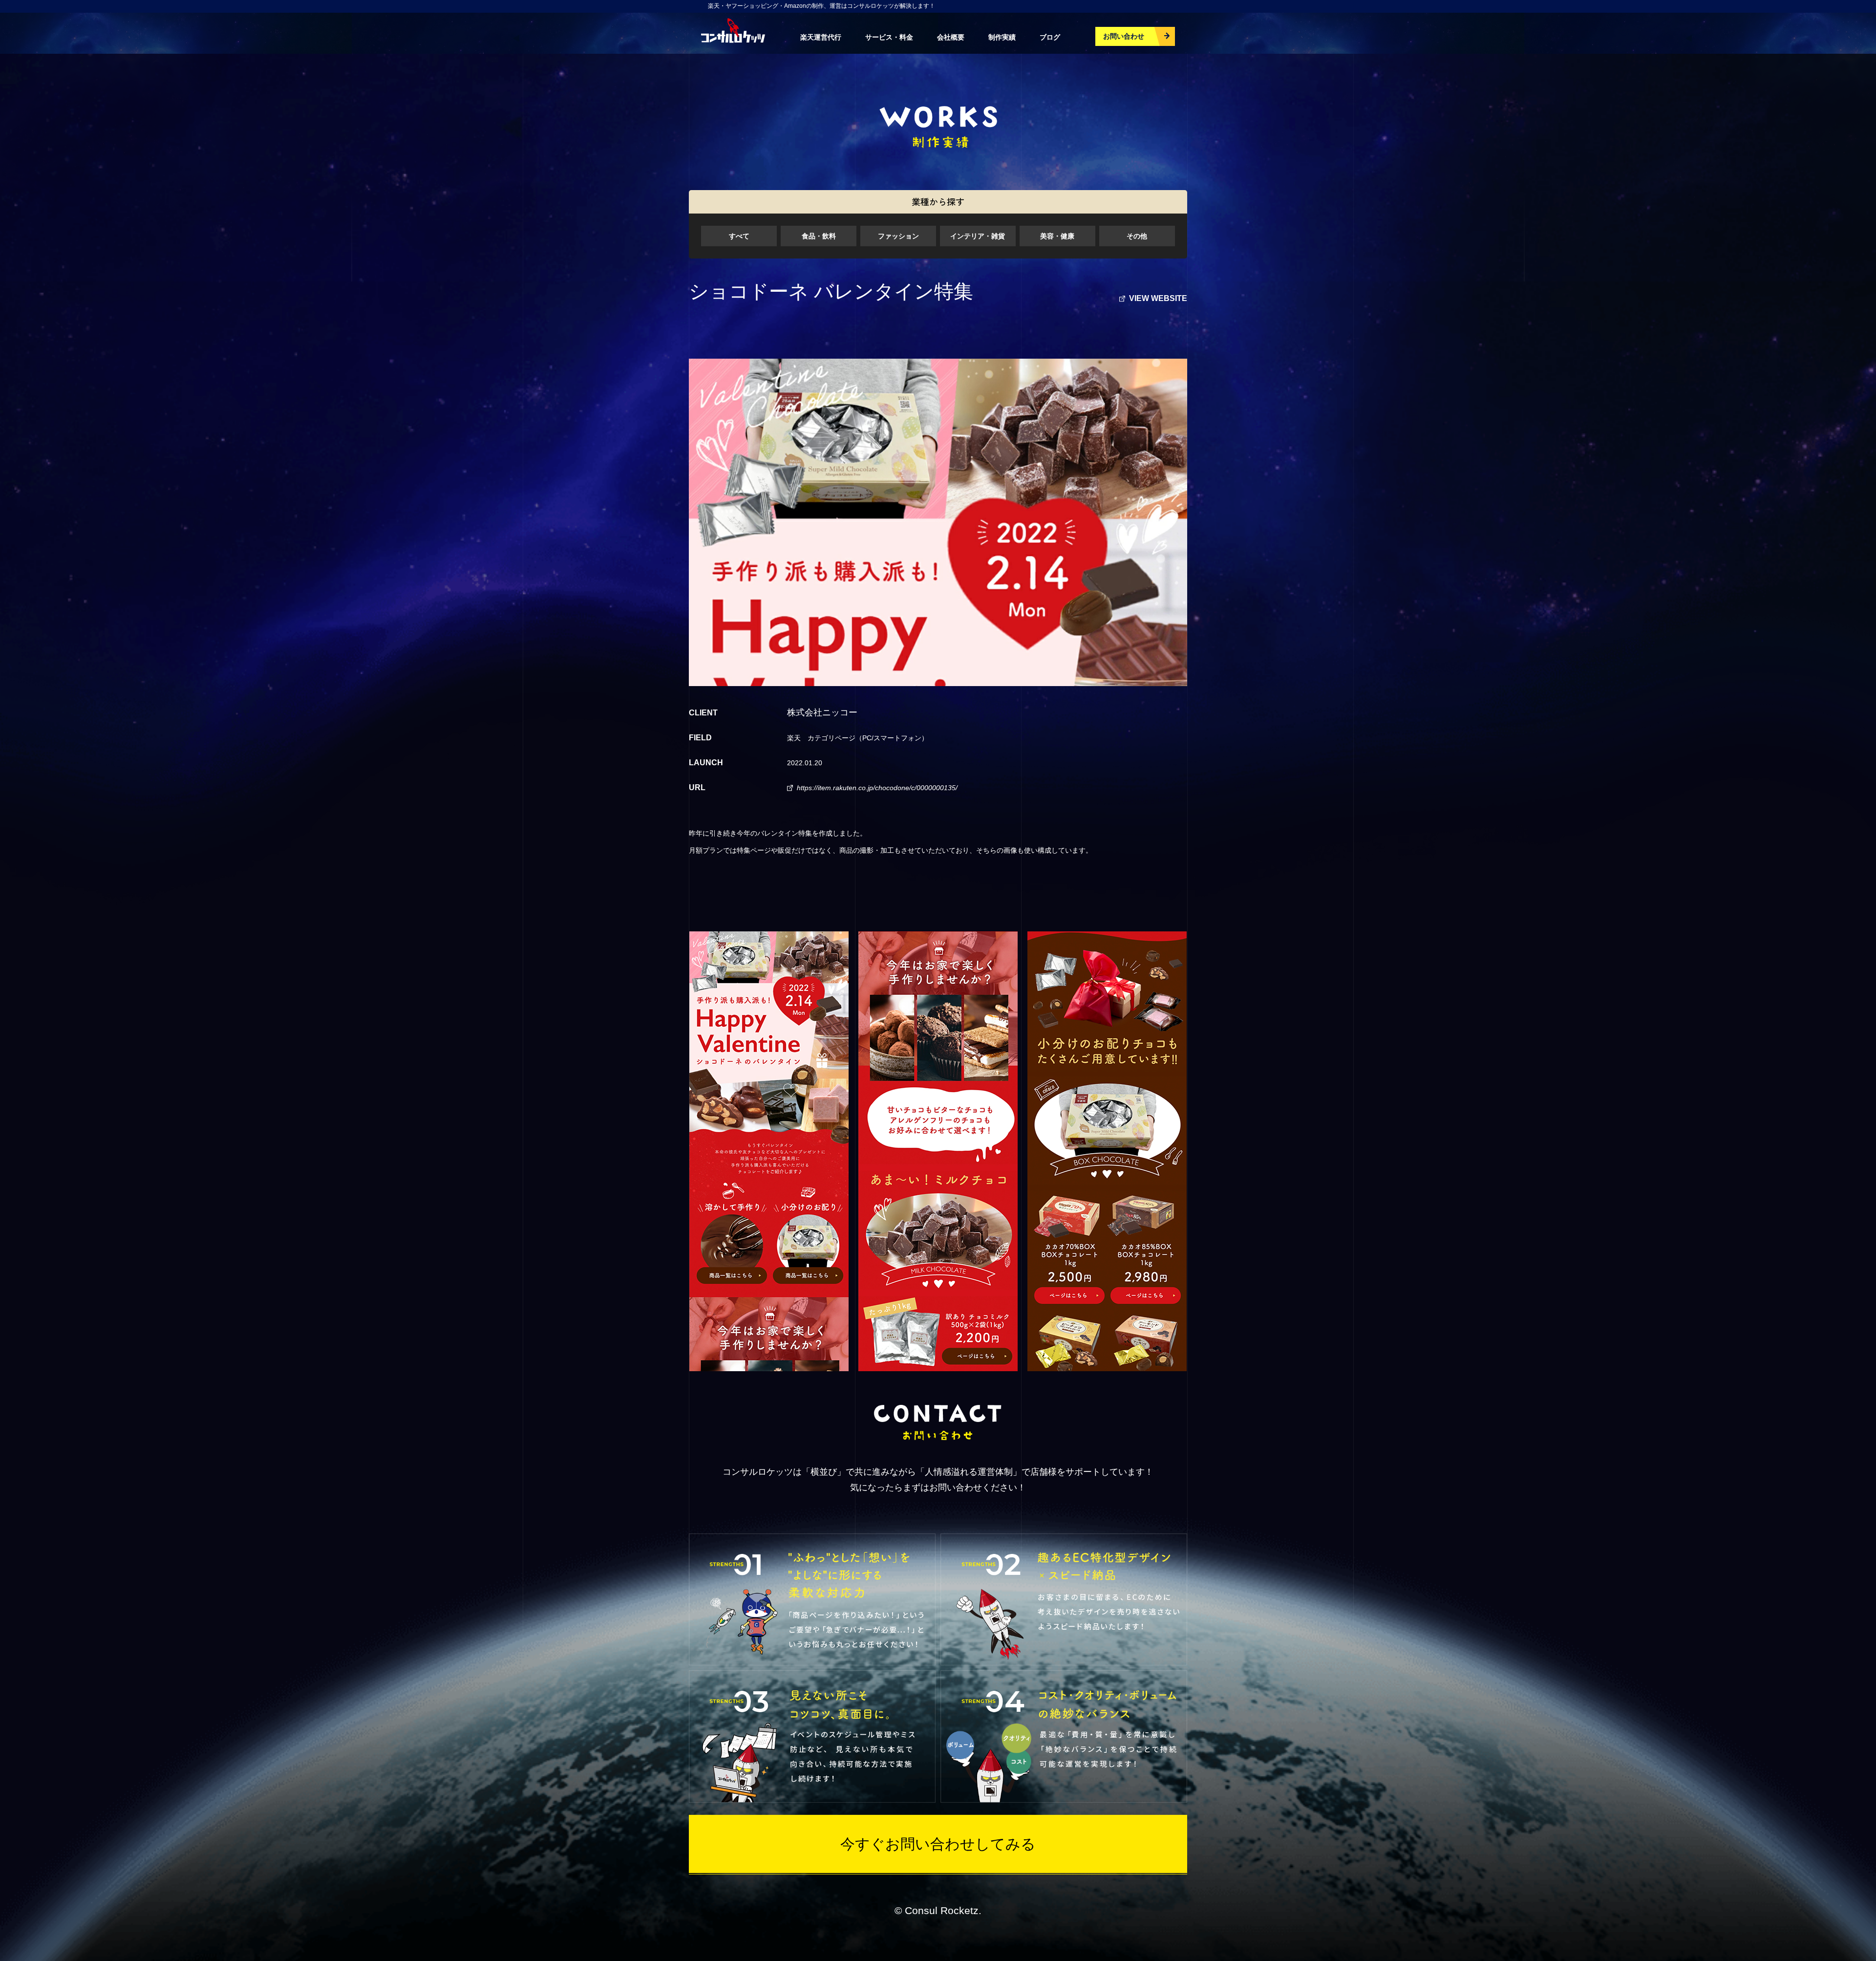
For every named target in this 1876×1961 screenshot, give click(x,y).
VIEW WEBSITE (1158, 298)
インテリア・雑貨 (978, 236)
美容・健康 (1057, 236)
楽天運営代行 (821, 37)
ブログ (1050, 37)
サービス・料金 (889, 37)
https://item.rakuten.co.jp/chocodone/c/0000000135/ (877, 788)
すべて (739, 236)
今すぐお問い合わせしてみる (938, 1844)
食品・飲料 (819, 236)
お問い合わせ (1124, 36)
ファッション (898, 236)
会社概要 (951, 37)
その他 (1137, 236)
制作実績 (1002, 37)
